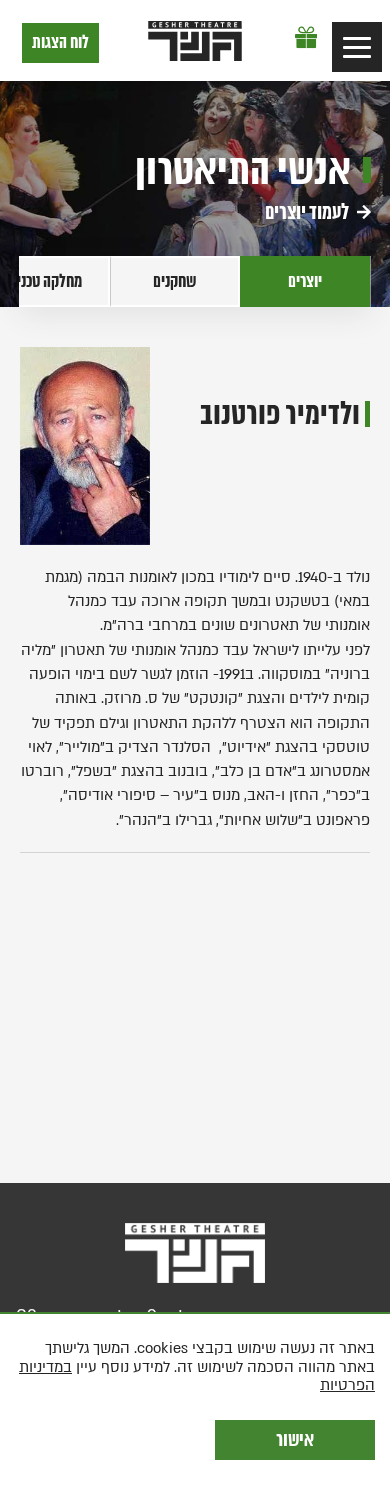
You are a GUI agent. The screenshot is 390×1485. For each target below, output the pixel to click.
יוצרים (305, 281)
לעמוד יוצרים (308, 212)
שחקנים (175, 281)
